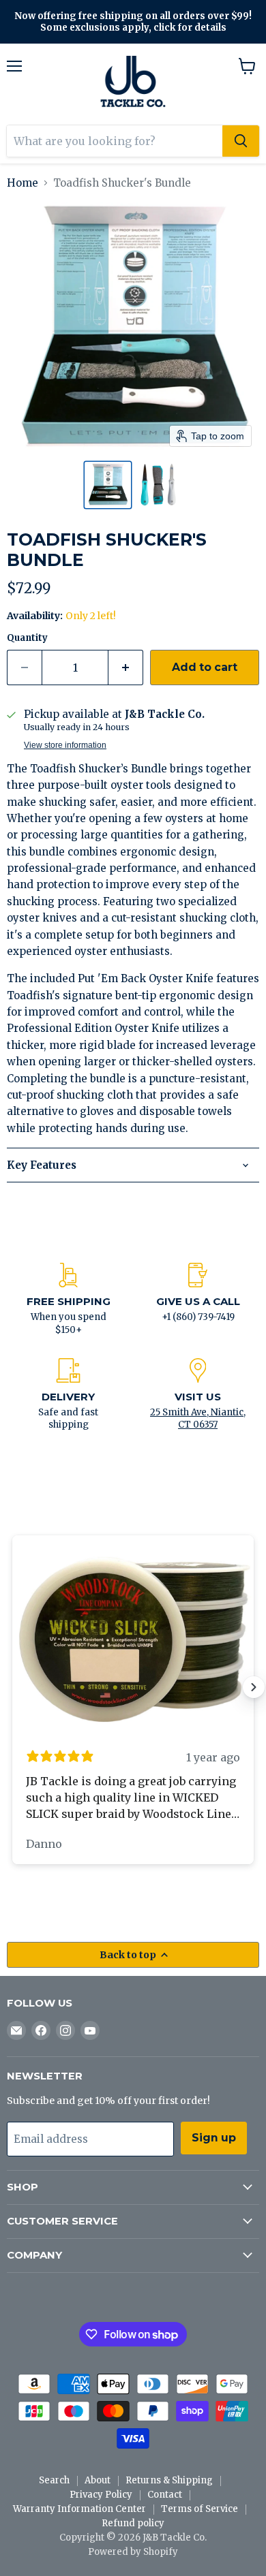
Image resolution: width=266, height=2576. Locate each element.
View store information (65, 745)
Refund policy (133, 2523)
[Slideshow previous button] (12, 1687)
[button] (108, 485)
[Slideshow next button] (254, 1687)
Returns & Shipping (169, 2480)
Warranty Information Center (79, 2509)
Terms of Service (199, 2509)
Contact (165, 2495)
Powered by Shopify (133, 2552)
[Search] (241, 141)
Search (54, 2480)
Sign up (214, 2138)
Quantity (27, 638)
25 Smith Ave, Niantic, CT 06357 (198, 1418)
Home (23, 183)
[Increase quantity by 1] (126, 667)
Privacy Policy (101, 2495)
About (98, 2480)
